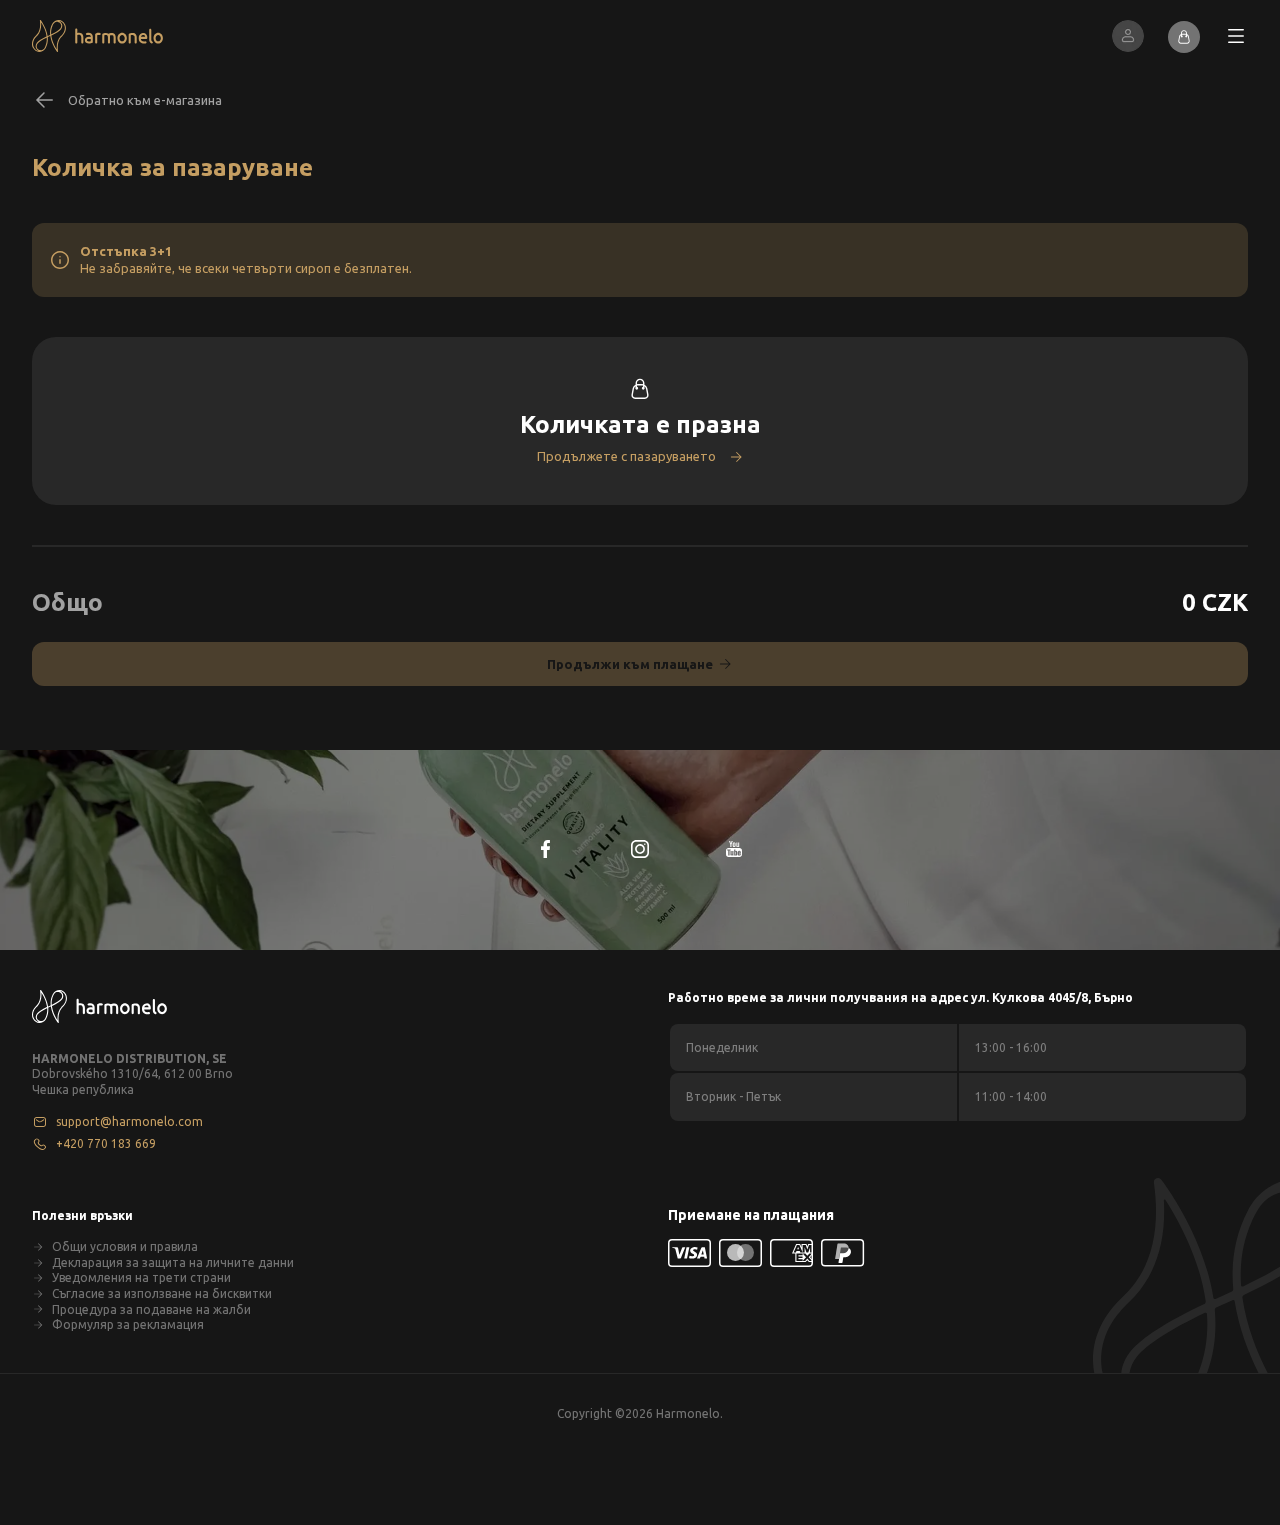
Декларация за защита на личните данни (173, 1262)
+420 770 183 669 (106, 1143)
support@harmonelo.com (129, 1121)
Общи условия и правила (125, 1246)
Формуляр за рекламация (128, 1324)
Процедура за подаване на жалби (151, 1309)
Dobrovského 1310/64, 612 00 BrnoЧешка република (132, 1081)
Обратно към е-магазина (145, 100)
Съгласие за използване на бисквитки (162, 1293)
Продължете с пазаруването (626, 456)
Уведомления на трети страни (141, 1277)
